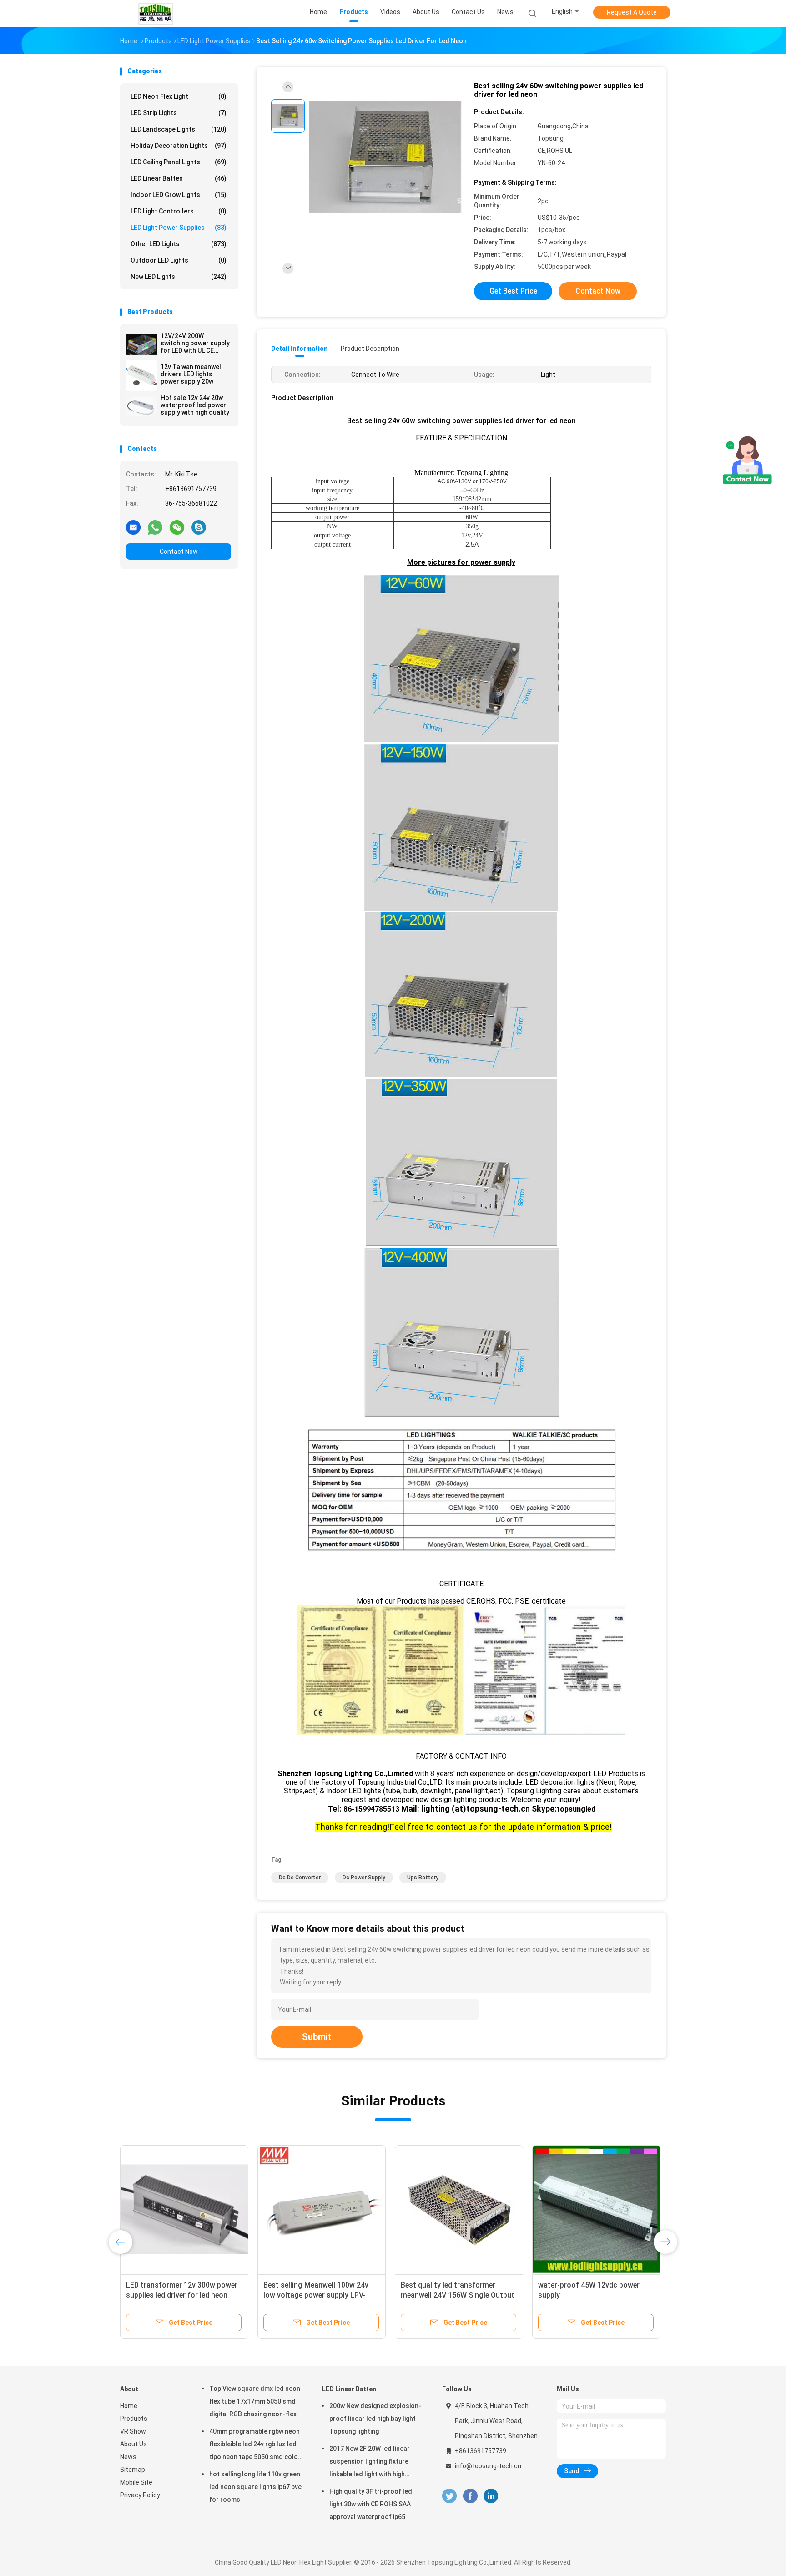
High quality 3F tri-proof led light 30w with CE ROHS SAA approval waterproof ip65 (371, 2504)
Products (134, 2419)
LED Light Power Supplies (179, 228)
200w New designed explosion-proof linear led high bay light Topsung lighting (375, 2419)
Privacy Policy (140, 2495)
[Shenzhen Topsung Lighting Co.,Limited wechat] (177, 527)
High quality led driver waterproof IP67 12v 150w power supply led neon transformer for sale (594, 2295)
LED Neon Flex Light (179, 96)
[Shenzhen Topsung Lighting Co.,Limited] (156, 14)
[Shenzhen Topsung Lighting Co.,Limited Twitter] (449, 2496)
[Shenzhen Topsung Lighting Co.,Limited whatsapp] (155, 527)
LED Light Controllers (179, 211)
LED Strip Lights (179, 113)
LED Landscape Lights (179, 129)
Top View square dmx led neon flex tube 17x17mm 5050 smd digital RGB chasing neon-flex (255, 2401)
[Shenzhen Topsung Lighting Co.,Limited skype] (199, 527)
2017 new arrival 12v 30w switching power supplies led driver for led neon (174, 2295)
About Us (134, 2444)
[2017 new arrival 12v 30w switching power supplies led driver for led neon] (184, 2209)
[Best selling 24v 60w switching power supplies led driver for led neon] (386, 158)
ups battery (423, 1878)
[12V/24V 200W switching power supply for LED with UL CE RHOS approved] (141, 344)
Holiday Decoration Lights (179, 146)
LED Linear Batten (179, 178)
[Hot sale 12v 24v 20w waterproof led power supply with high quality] (141, 406)
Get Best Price (513, 291)
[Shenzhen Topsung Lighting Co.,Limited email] (133, 527)
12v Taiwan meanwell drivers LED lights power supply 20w (192, 374)
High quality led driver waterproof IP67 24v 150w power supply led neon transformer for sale (457, 2295)
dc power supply (364, 1878)
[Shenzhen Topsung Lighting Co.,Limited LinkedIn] (491, 2496)
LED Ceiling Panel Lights (179, 162)
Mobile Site (136, 2482)
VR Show (133, 2431)
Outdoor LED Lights (179, 260)
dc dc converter (300, 1878)
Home (129, 2406)
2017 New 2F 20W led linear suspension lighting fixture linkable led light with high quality (370, 2463)
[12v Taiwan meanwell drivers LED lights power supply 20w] (141, 375)
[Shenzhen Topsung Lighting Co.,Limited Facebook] (470, 2496)
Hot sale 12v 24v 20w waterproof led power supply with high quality (195, 405)
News (128, 2457)
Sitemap (133, 2470)
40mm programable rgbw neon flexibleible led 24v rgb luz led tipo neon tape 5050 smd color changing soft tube (255, 2445)
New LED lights (179, 277)
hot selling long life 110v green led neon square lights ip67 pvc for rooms (255, 2487)
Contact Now (179, 552)
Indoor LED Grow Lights (179, 195)
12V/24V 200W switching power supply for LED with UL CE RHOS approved (195, 343)
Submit (317, 2037)
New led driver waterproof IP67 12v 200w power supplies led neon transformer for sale (321, 2295)
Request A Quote (632, 12)
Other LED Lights (179, 244)
